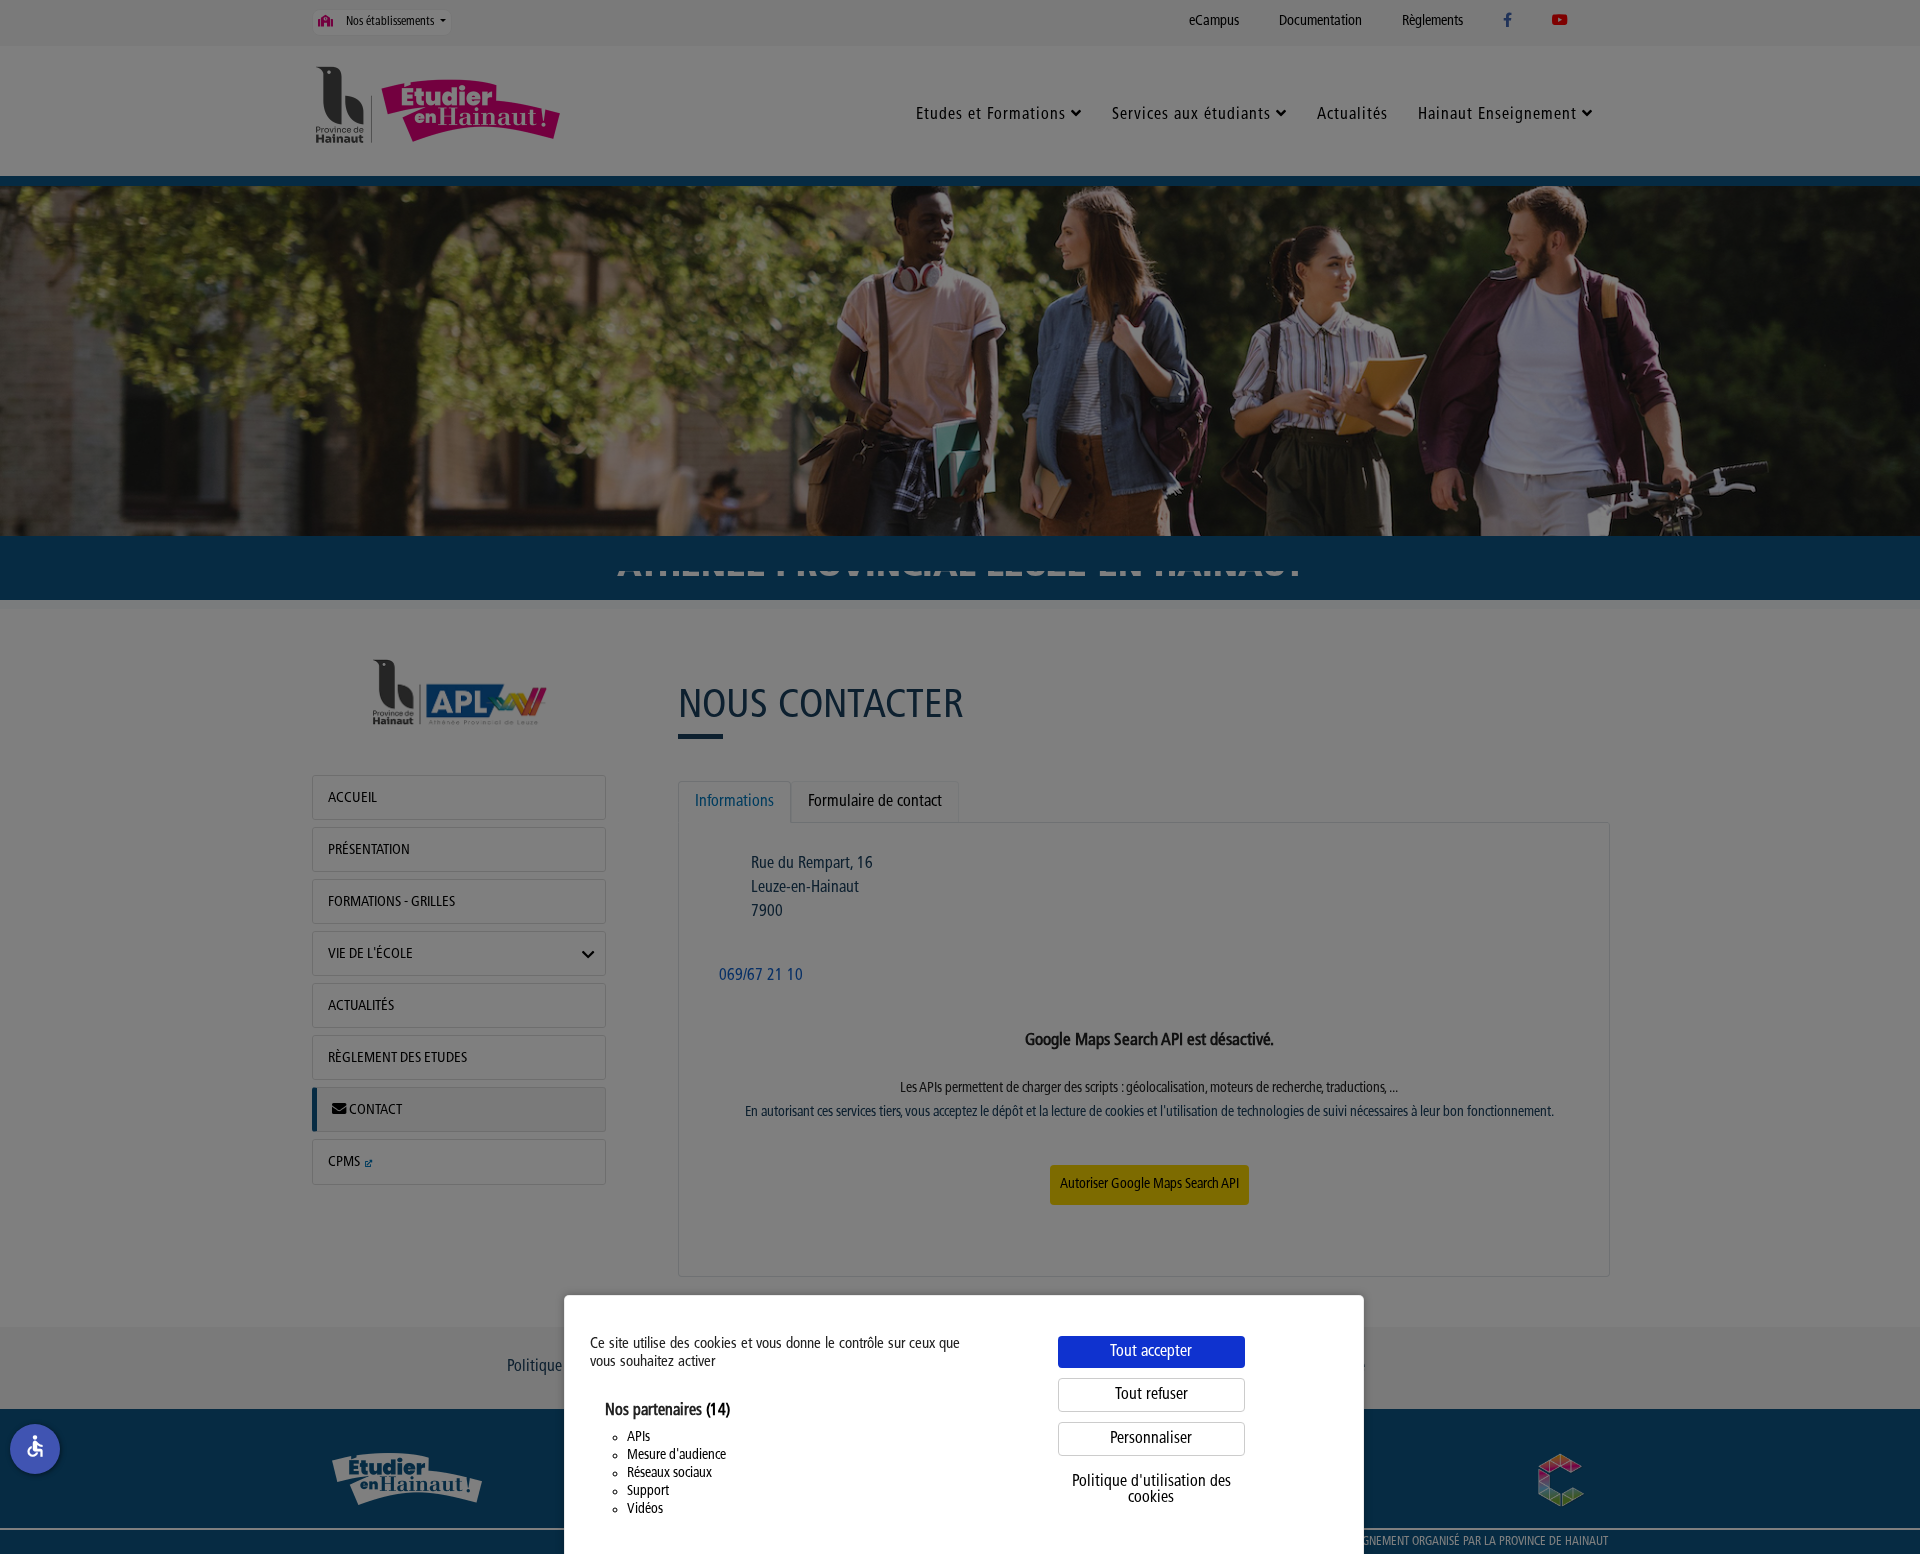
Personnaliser (1151, 1439)
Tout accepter (1151, 1352)
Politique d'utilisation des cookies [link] (1151, 1490)
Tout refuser (1151, 1395)
